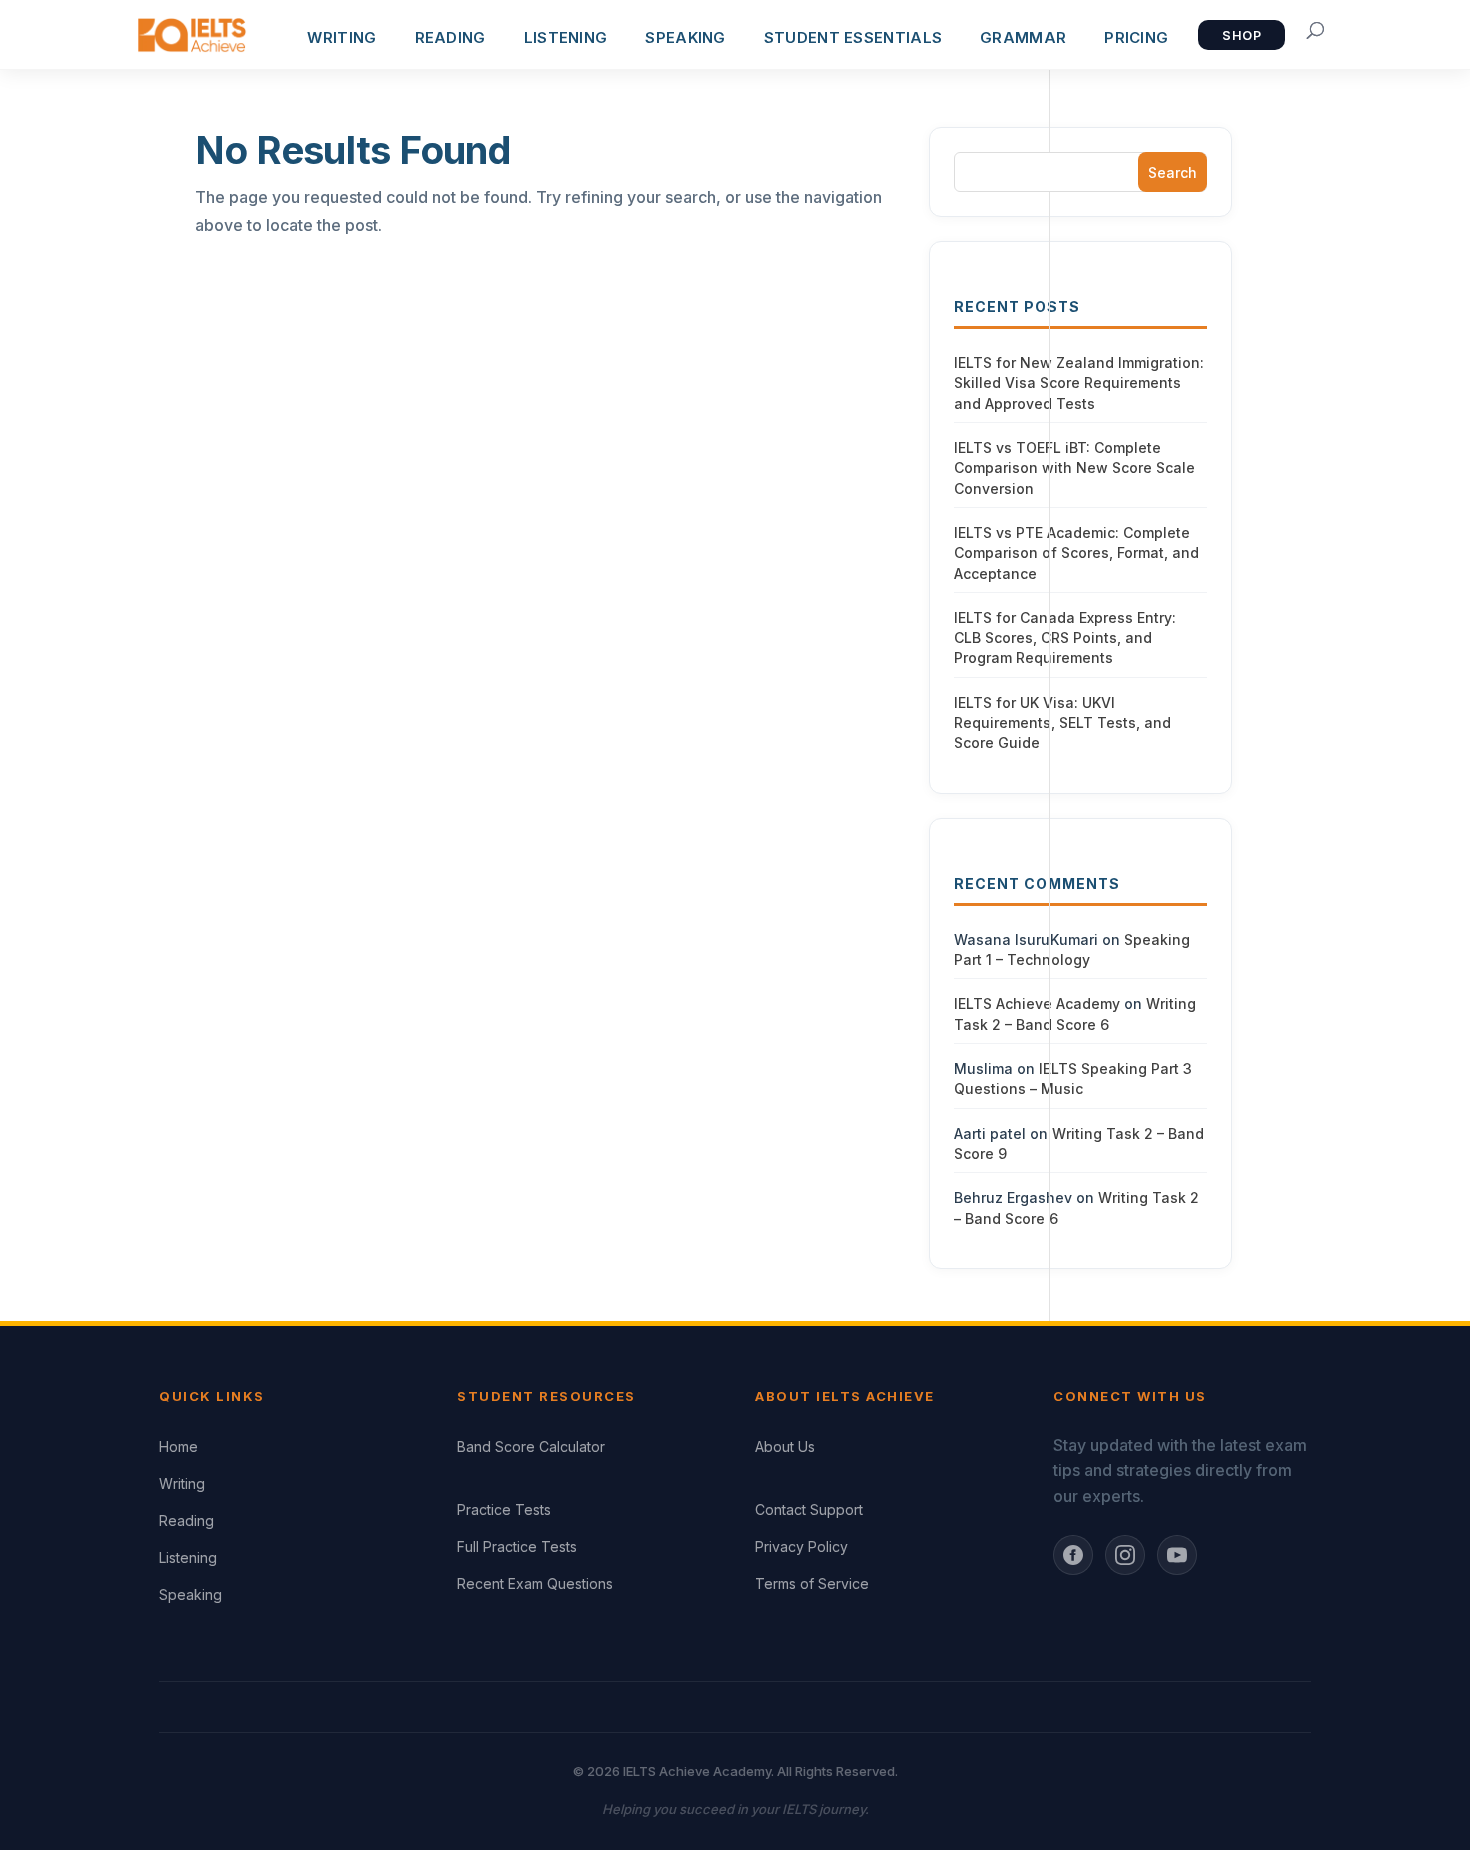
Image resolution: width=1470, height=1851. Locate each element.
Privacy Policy (801, 1546)
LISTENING (566, 37)
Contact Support (809, 1509)
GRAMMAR (1023, 37)
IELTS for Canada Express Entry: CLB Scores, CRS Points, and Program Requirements (1065, 638)
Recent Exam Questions (535, 1583)
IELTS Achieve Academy (1037, 1003)
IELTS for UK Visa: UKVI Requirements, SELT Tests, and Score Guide (1062, 723)
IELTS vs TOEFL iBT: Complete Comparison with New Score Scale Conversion (1074, 468)
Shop (1241, 35)
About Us (785, 1446)
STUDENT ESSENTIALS (853, 37)
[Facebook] (1073, 1555)
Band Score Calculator (531, 1446)
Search (1172, 172)
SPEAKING (685, 37)
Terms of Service (812, 1583)
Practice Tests (504, 1509)
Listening (188, 1557)
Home (178, 1446)
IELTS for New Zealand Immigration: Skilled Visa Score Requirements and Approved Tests (1079, 383)
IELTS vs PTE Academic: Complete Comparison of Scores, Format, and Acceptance (1076, 553)
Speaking (190, 1594)
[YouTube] (1177, 1555)
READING (450, 37)
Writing (182, 1483)
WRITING (341, 37)
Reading (186, 1520)
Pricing (1136, 37)
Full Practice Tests (517, 1546)
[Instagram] (1125, 1555)
